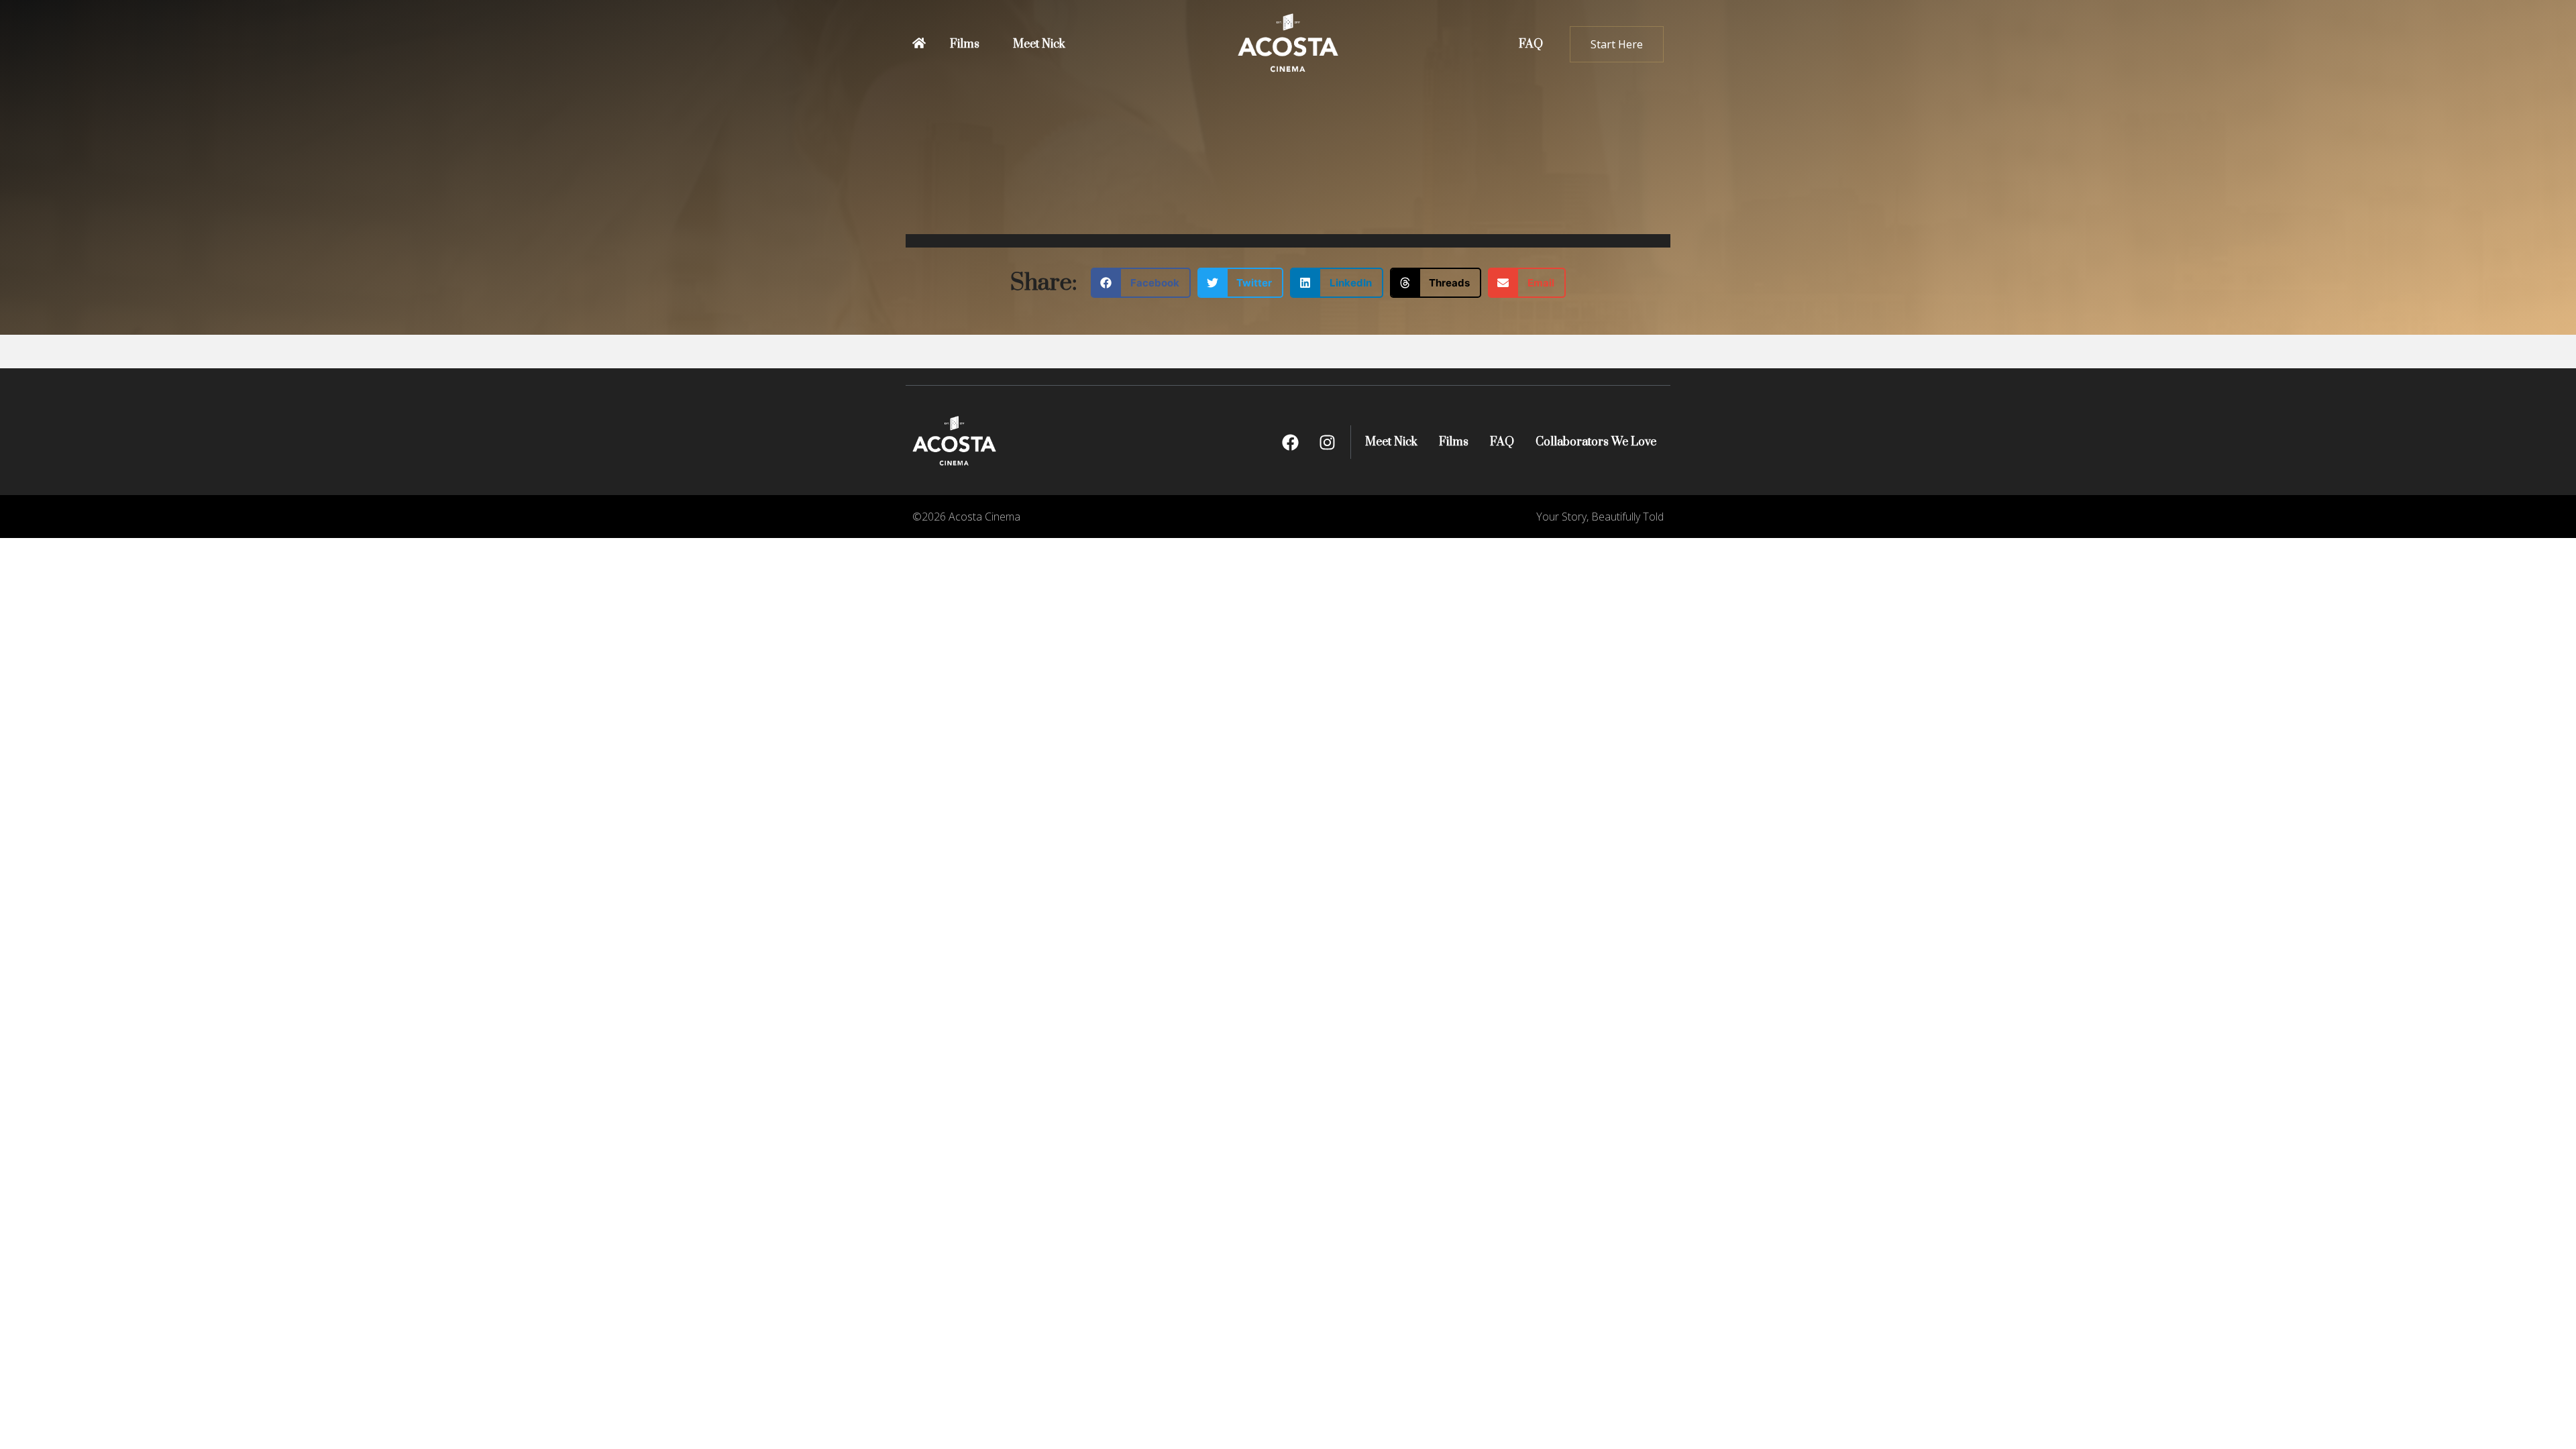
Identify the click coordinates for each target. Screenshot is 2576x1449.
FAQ (1531, 44)
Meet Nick (1039, 44)
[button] (1141, 283)
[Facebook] (1290, 442)
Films (965, 44)
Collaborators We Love (1596, 442)
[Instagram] (1327, 442)
